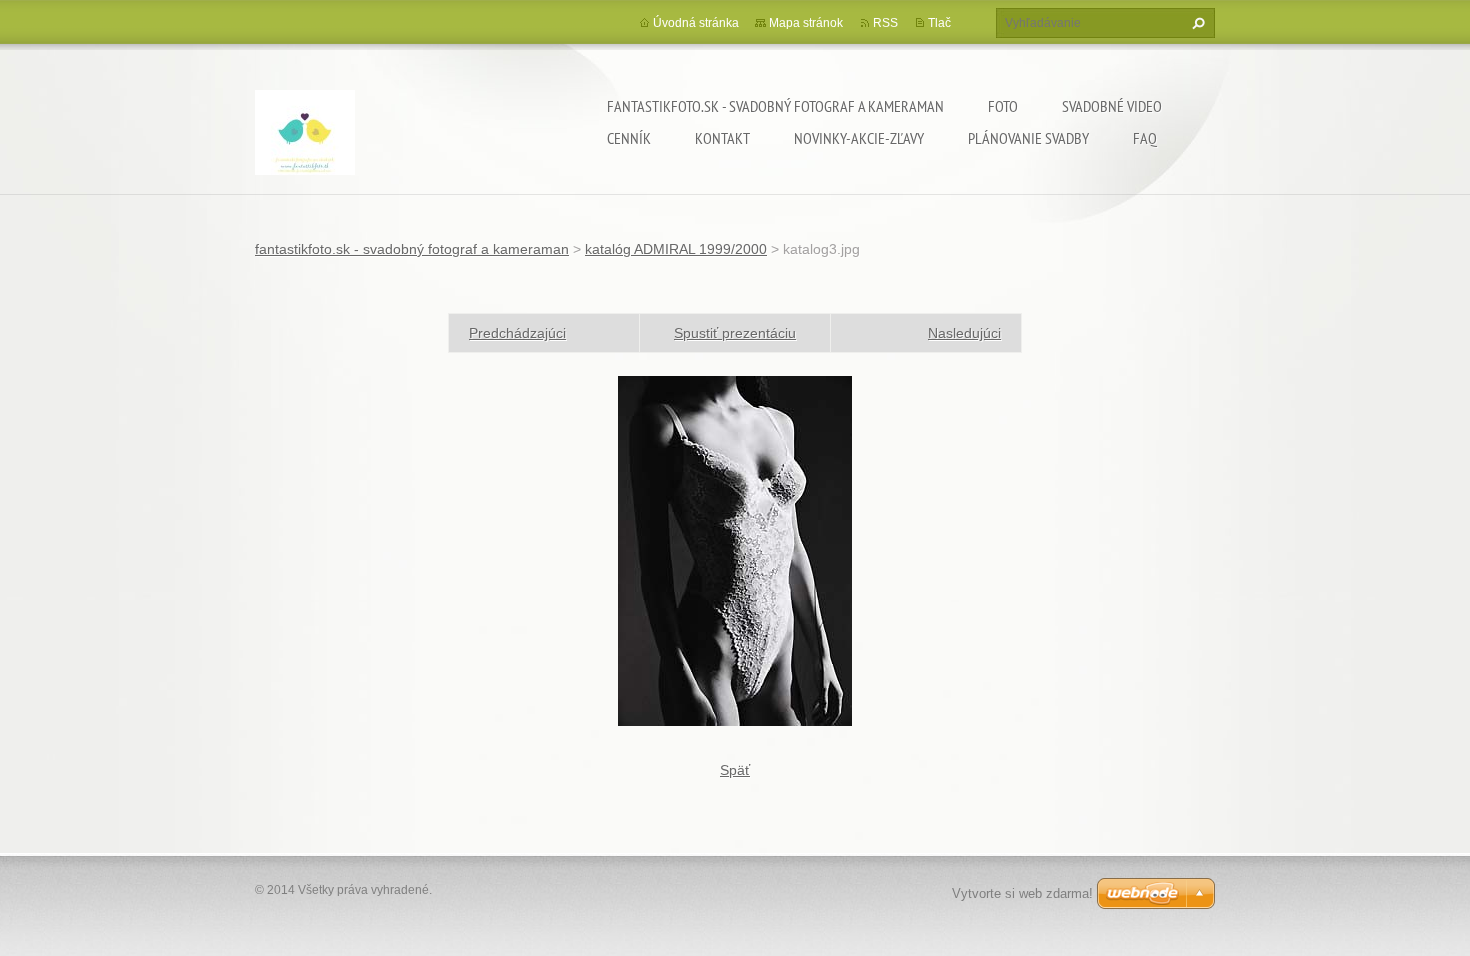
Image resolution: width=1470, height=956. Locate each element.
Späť (735, 770)
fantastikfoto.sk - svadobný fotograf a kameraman (775, 106)
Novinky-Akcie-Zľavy (859, 138)
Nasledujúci (964, 333)
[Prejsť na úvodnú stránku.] (305, 135)
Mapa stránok (806, 23)
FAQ (1145, 138)
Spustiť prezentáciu (735, 333)
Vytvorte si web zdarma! (1022, 893)
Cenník (629, 138)
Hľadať (1196, 23)
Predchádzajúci (517, 333)
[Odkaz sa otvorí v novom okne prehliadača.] (735, 550)
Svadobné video (1112, 106)
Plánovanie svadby (1028, 138)
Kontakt (722, 138)
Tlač (939, 23)
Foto (1003, 106)
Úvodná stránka (696, 23)
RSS (885, 23)
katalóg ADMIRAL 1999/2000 (676, 249)
